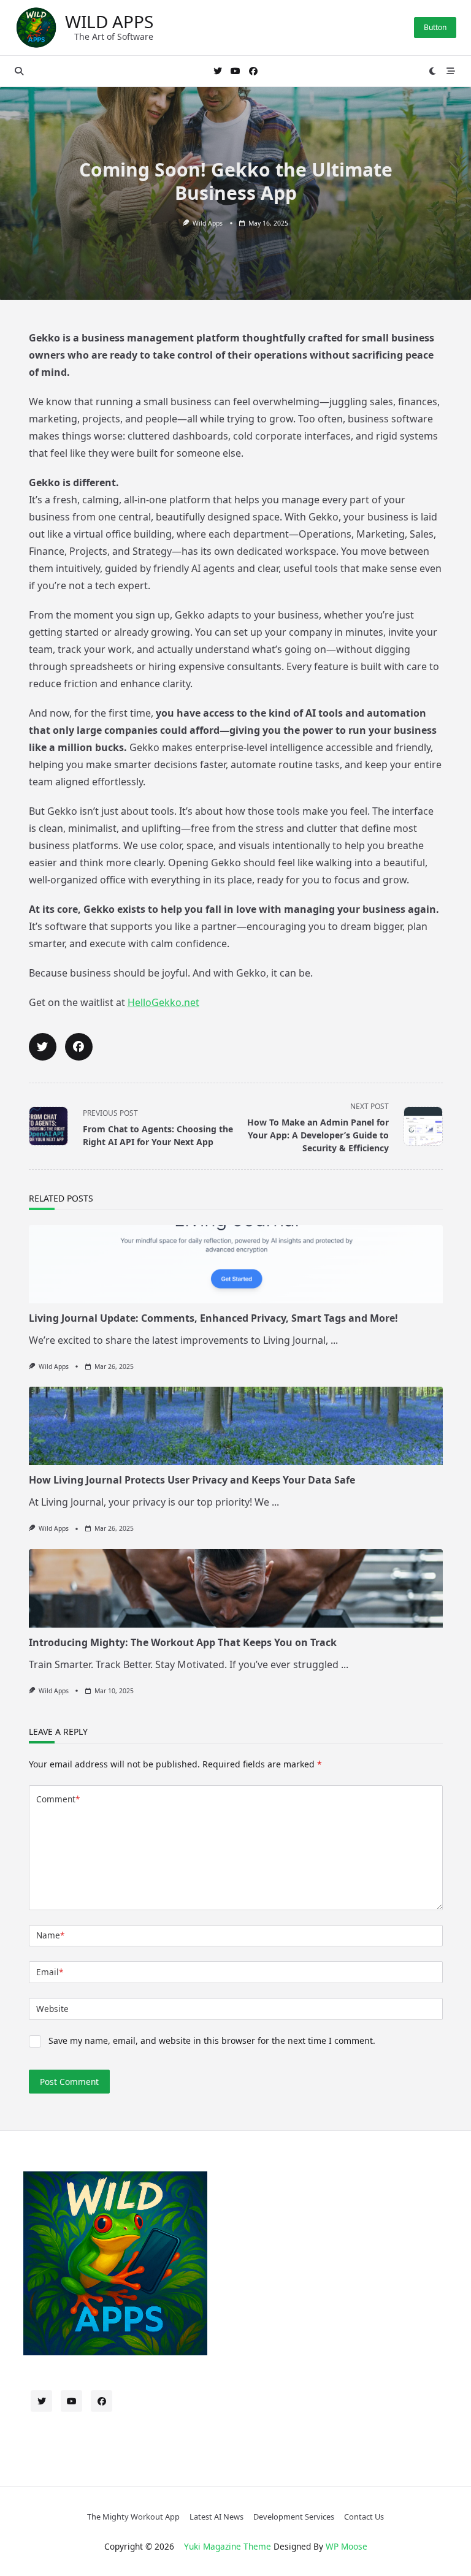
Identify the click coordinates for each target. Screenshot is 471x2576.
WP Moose (347, 2546)
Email (50, 1972)
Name (50, 1935)
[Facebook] (253, 71)
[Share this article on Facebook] (79, 1047)
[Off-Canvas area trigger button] (451, 71)
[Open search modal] (19, 71)
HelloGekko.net (163, 1002)
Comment (58, 1799)
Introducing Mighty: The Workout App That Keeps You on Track (183, 1642)
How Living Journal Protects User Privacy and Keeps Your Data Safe (192, 1480)
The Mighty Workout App (133, 2517)
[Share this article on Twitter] (43, 1047)
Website (52, 2009)
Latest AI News (216, 2517)
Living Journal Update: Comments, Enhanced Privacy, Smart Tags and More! (213, 1318)
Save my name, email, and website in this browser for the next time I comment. (212, 2041)
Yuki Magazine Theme (228, 2546)
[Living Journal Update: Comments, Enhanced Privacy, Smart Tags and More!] (236, 1264)
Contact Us (364, 2517)
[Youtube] (235, 71)
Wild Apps (109, 21)
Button (435, 27)
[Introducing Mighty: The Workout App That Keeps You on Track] (236, 1588)
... (334, 1340)
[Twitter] (218, 71)
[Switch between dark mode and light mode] (433, 71)
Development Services (294, 2517)
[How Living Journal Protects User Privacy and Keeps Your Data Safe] (236, 1426)
